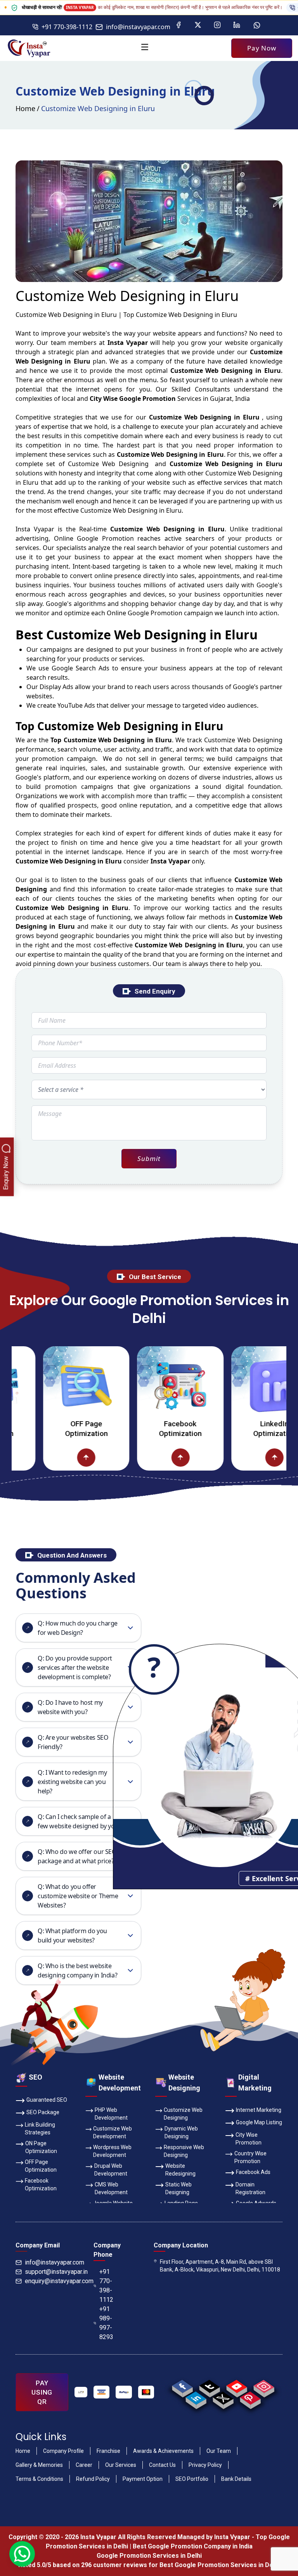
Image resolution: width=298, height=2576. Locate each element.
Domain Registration (250, 2188)
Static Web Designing (178, 2188)
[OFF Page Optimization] (55, 1386)
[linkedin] (196, 2398)
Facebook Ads (253, 2172)
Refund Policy (93, 2479)
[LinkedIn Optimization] (243, 1386)
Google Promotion (105, 538)
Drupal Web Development (111, 2170)
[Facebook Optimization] (149, 1386)
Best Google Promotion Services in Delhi (220, 2565)
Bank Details (236, 2479)
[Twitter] (198, 25)
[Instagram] (217, 25)
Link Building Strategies (40, 2129)
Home (25, 108)
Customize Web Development (113, 2132)
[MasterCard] (146, 2392)
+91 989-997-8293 (106, 2323)
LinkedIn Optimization (243, 1429)
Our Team (219, 2451)
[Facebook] (178, 25)
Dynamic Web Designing (181, 2132)
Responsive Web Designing (184, 2151)
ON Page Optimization (41, 2147)
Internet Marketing (259, 2110)
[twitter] (223, 2398)
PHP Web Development (111, 2114)
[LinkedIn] (237, 25)
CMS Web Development (111, 2188)
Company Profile (63, 2451)
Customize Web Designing (183, 2114)
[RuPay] (124, 2392)
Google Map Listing (259, 2122)
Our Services (121, 2465)
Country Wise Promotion (250, 2157)
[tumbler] (209, 2386)
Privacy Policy (205, 2465)
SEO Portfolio (192, 2479)
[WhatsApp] (257, 25)
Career (84, 2465)
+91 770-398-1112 (67, 27)
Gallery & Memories (39, 2465)
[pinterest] (250, 2398)
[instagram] (264, 2386)
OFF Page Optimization (55, 1429)
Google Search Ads (81, 668)
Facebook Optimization (149, 1429)
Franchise (108, 2451)
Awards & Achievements (163, 2451)
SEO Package (43, 2112)
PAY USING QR (42, 2392)
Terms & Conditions (39, 2479)
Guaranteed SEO (47, 2100)
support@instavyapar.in (56, 2272)
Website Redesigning (180, 2170)
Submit (149, 1158)
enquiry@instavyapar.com (59, 2281)
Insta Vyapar (35, 529)
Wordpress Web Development (112, 2151)
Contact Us (162, 2465)
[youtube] (236, 2386)
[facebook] (182, 2386)
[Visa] (102, 2392)
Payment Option (143, 2479)
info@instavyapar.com (138, 27)
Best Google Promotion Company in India (193, 2546)
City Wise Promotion (249, 2139)
